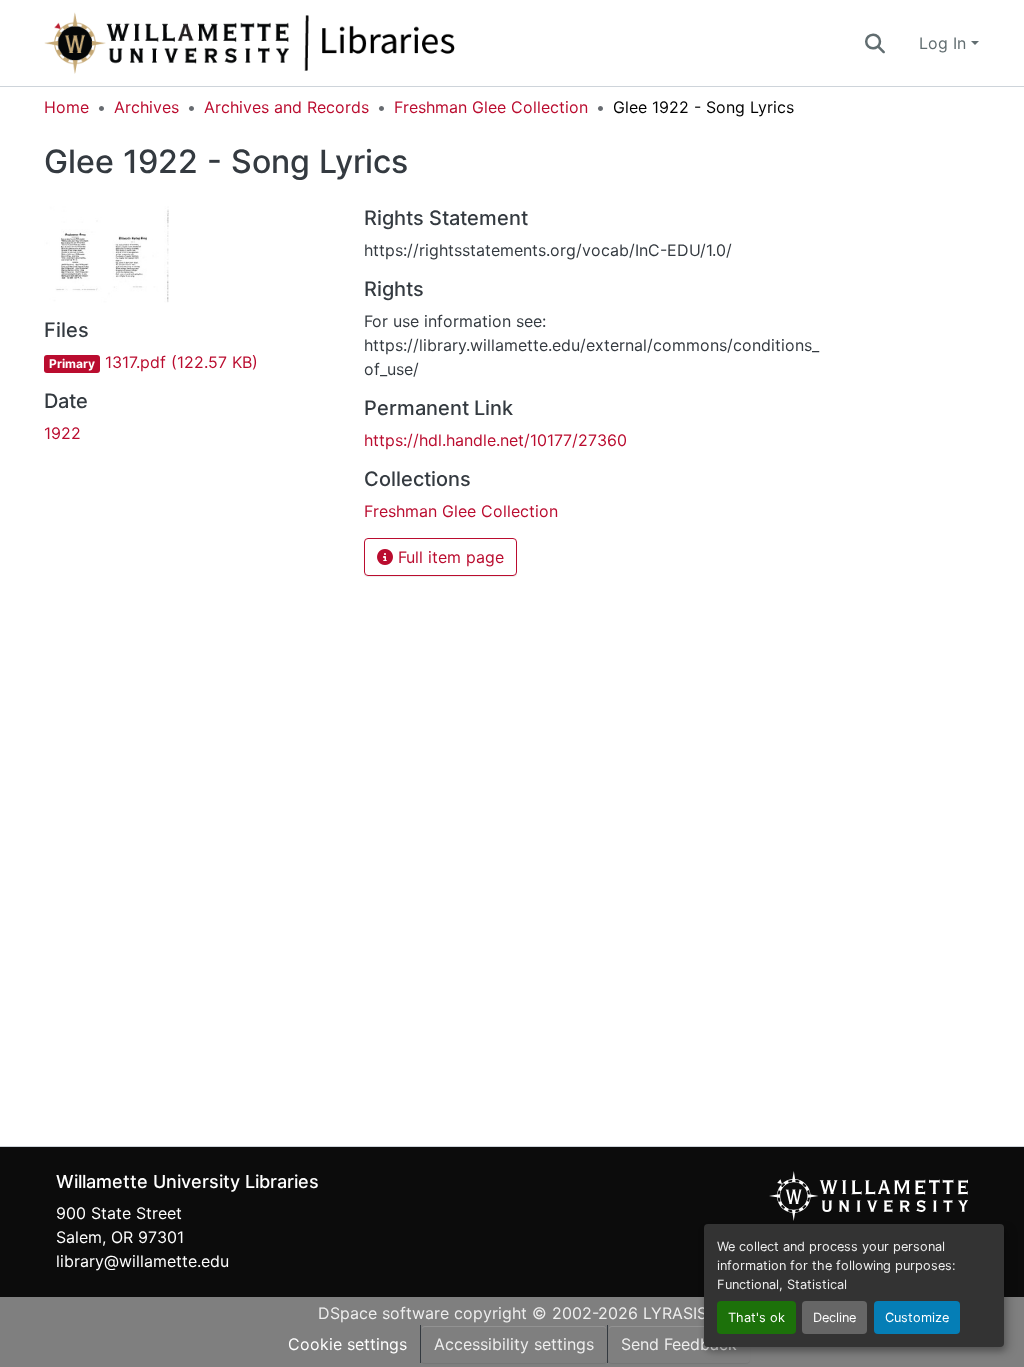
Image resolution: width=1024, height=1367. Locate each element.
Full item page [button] (448, 557)
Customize (917, 1317)
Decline (834, 1317)
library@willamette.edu (142, 1261)
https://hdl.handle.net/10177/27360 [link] (495, 440)
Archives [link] (146, 107)
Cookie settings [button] (347, 1344)
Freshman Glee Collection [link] (491, 107)
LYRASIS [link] (675, 1313)
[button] (316, 43)
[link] (192, 362)
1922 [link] (62, 433)
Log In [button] (945, 43)
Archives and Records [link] (286, 107)
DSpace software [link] (383, 1313)
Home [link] (66, 107)
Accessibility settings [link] (514, 1344)
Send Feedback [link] (679, 1344)
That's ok (756, 1317)
